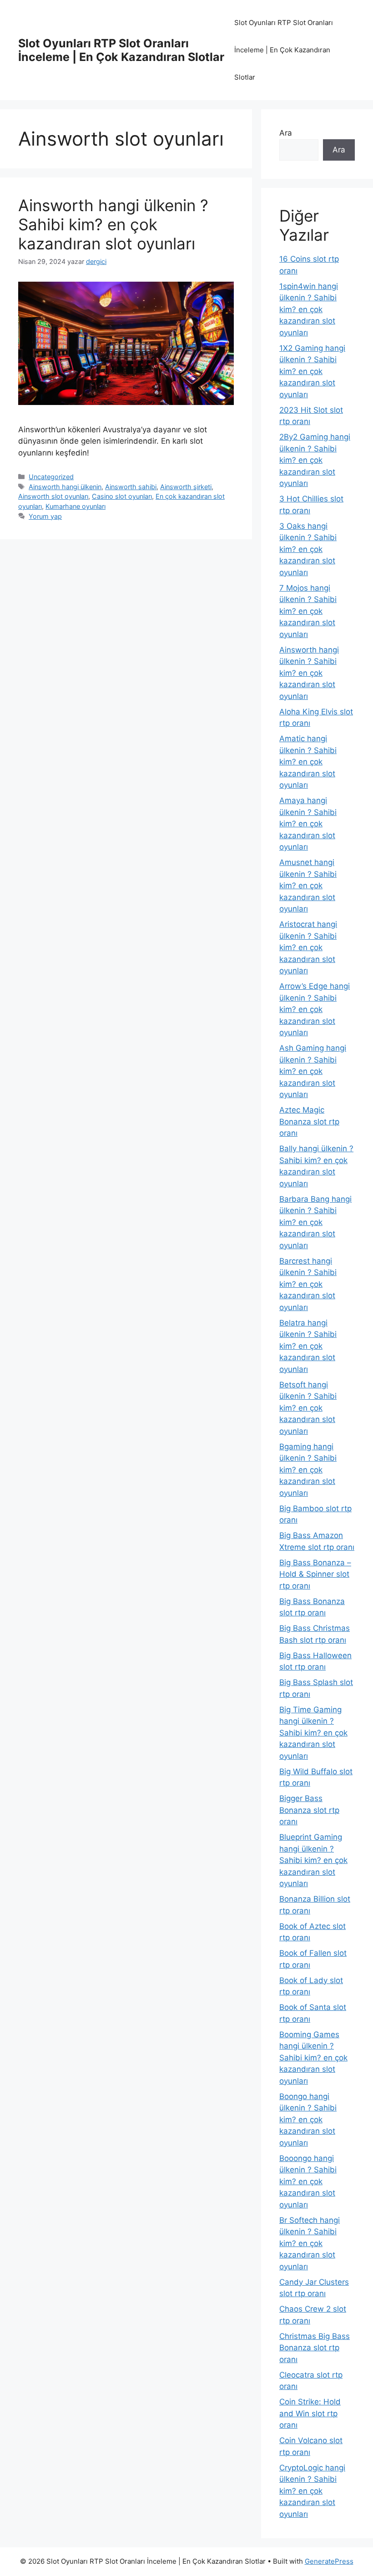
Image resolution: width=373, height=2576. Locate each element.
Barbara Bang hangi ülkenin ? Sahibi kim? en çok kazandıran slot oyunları (315, 1222)
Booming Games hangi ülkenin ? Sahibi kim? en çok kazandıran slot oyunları (313, 2058)
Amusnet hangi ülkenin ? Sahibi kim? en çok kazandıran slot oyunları (308, 886)
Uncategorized (51, 477)
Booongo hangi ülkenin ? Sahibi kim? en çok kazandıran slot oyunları (308, 2181)
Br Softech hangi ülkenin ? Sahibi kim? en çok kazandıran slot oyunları (310, 2243)
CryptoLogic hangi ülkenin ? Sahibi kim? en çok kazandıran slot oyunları (312, 2491)
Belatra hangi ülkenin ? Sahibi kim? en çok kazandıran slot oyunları (308, 1346)
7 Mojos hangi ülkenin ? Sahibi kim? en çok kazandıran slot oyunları (308, 611)
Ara (286, 133)
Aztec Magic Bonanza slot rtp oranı (309, 1121)
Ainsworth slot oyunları (53, 496)
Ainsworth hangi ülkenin (65, 487)
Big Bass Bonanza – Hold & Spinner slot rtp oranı (315, 1574)
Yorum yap (45, 516)
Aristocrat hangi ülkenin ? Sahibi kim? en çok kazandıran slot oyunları (308, 947)
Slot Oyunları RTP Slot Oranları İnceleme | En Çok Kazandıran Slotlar (121, 50)
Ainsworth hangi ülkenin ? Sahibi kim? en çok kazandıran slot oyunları (113, 224)
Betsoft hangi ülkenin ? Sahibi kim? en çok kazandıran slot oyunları (308, 1408)
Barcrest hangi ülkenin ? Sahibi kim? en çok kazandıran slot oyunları (308, 1284)
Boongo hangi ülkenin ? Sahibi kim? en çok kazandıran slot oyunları (308, 2120)
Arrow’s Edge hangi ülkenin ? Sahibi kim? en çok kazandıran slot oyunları (315, 1009)
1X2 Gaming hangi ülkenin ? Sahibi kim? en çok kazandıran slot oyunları (312, 371)
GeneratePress (329, 2561)
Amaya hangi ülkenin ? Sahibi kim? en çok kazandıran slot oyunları (308, 824)
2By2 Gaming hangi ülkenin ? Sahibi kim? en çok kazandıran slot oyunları (315, 460)
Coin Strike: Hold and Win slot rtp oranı (310, 2413)
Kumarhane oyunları (76, 506)
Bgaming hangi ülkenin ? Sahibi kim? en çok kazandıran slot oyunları (308, 1470)
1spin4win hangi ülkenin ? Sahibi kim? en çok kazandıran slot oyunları (309, 309)
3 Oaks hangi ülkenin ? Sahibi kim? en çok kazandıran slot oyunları (308, 549)
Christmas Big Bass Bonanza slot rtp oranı (315, 2348)
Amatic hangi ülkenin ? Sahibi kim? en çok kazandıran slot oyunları (308, 762)
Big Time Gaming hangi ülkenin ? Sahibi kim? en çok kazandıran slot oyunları (313, 1733)
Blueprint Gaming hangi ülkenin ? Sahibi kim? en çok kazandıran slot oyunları (313, 1860)
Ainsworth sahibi (131, 487)
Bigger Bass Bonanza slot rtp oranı (309, 1810)
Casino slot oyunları (122, 496)
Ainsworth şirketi (186, 487)
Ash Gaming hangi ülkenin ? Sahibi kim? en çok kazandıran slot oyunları (313, 1071)
